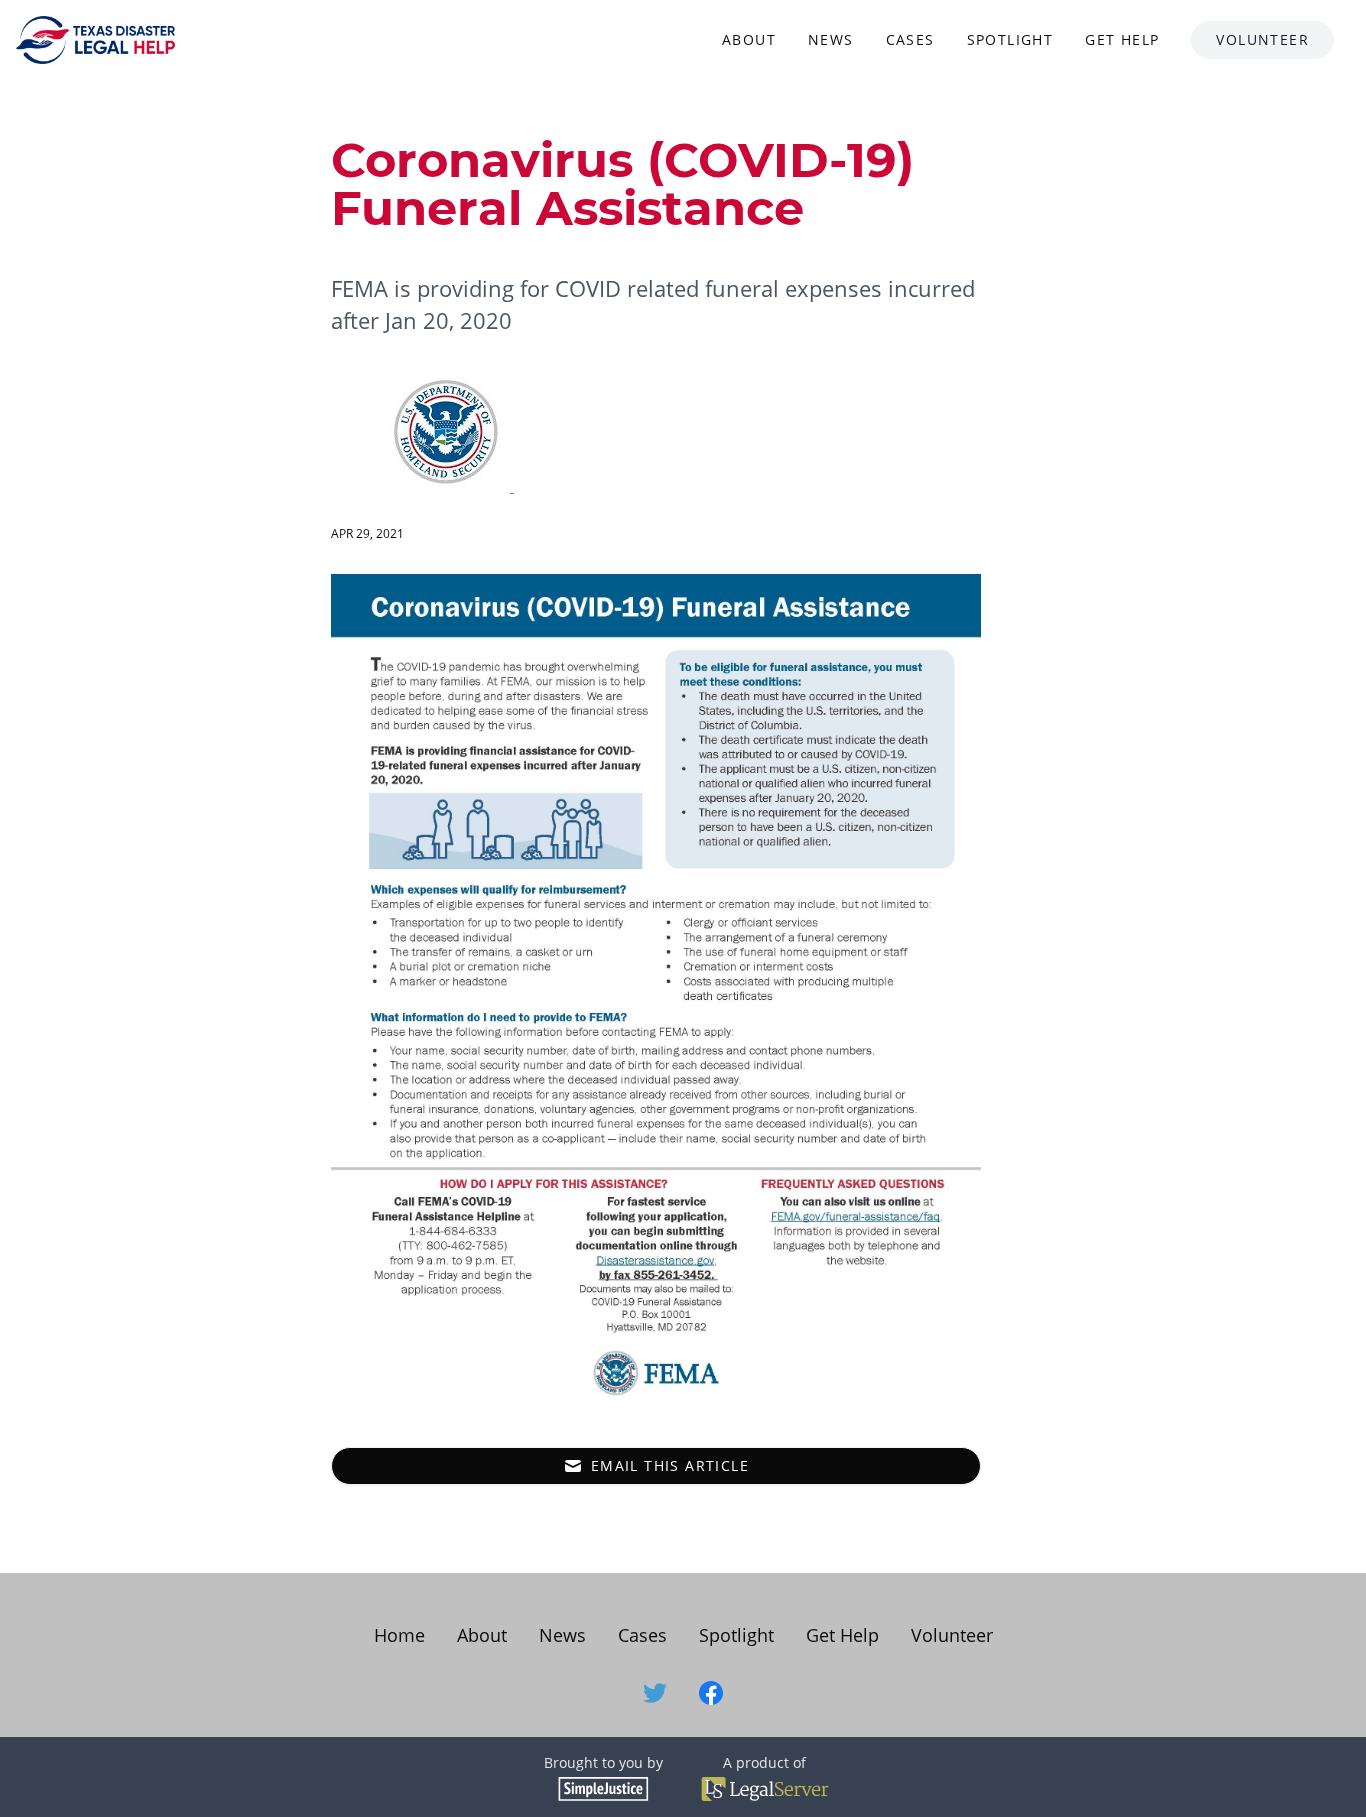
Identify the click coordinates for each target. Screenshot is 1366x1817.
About (482, 1635)
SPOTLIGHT (1010, 39)
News (562, 1635)
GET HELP (1122, 39)
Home (399, 1635)
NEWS (831, 39)
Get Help (842, 1635)
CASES (910, 39)
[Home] (95, 40)
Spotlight (736, 1635)
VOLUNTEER (1262, 39)
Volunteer (952, 1635)
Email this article (670, 1465)
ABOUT (749, 39)
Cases (642, 1635)
